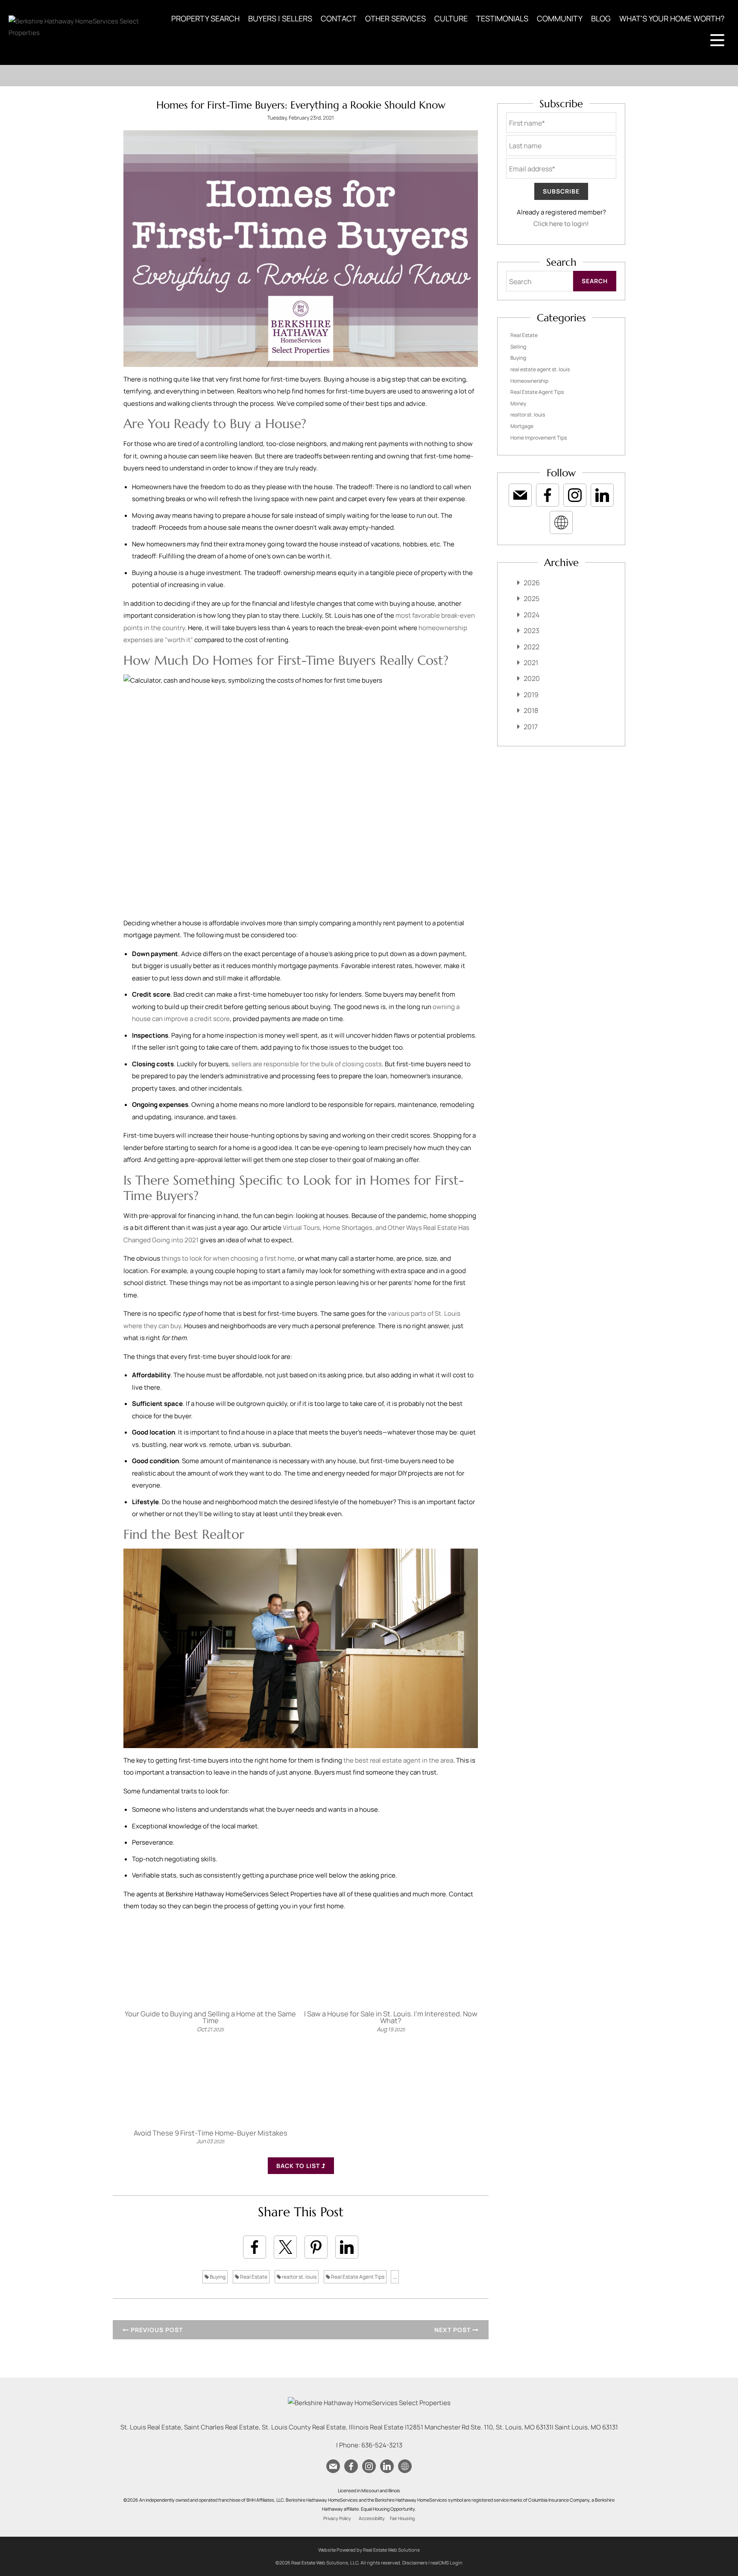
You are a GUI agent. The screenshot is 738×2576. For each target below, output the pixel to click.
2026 (532, 583)
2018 (531, 710)
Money (518, 403)
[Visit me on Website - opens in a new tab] (561, 522)
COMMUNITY (560, 18)
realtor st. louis (299, 2277)
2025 (532, 599)
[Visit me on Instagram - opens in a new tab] (575, 495)
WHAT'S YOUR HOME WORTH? (672, 18)
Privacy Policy (337, 2518)
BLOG (601, 18)
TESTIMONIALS (502, 18)
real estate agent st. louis (540, 369)
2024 (532, 615)
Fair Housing (402, 2518)
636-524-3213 (382, 2445)
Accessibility (372, 2518)
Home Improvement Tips (539, 438)
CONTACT (339, 18)
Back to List (299, 2166)
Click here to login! (561, 224)
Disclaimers (415, 2563)
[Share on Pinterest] (316, 2247)
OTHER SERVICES (395, 18)
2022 (532, 647)
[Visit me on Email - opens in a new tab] (520, 495)
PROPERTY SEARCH (205, 18)
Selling (518, 347)
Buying (217, 2277)
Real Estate (253, 2277)
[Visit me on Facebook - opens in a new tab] (548, 495)
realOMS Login (447, 2563)
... (395, 2277)
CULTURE (451, 18)
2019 (531, 695)
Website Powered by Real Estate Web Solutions (369, 2550)
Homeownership (529, 381)
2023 (532, 631)
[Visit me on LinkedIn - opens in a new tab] (602, 495)
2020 (532, 678)
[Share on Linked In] (347, 2247)
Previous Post (156, 2330)
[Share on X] (285, 2247)
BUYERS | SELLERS (280, 18)
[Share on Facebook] (255, 2247)
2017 (531, 727)
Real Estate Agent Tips (357, 2277)
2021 (531, 663)
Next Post (453, 2330)
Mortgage (522, 426)
